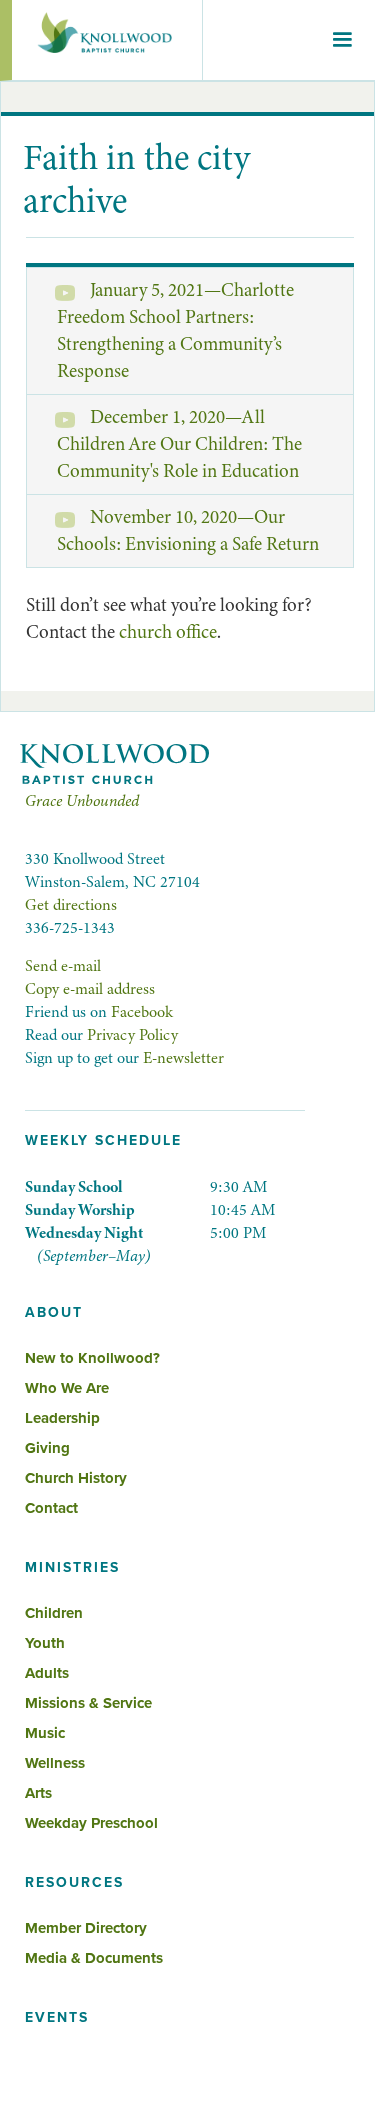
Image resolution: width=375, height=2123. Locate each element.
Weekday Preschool (91, 1823)
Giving (47, 1448)
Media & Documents (94, 1958)
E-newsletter (183, 1058)
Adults (47, 1673)
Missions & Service (88, 1703)
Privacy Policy (132, 1035)
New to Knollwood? (92, 1358)
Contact (51, 1508)
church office (168, 632)
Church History (76, 1478)
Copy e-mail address (90, 989)
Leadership (62, 1418)
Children (54, 1613)
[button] (342, 40)
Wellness (55, 1763)
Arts (38, 1793)
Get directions (71, 905)
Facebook (142, 1012)
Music (45, 1733)
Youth (45, 1643)
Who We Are (67, 1388)
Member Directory (86, 1928)
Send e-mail (63, 966)
